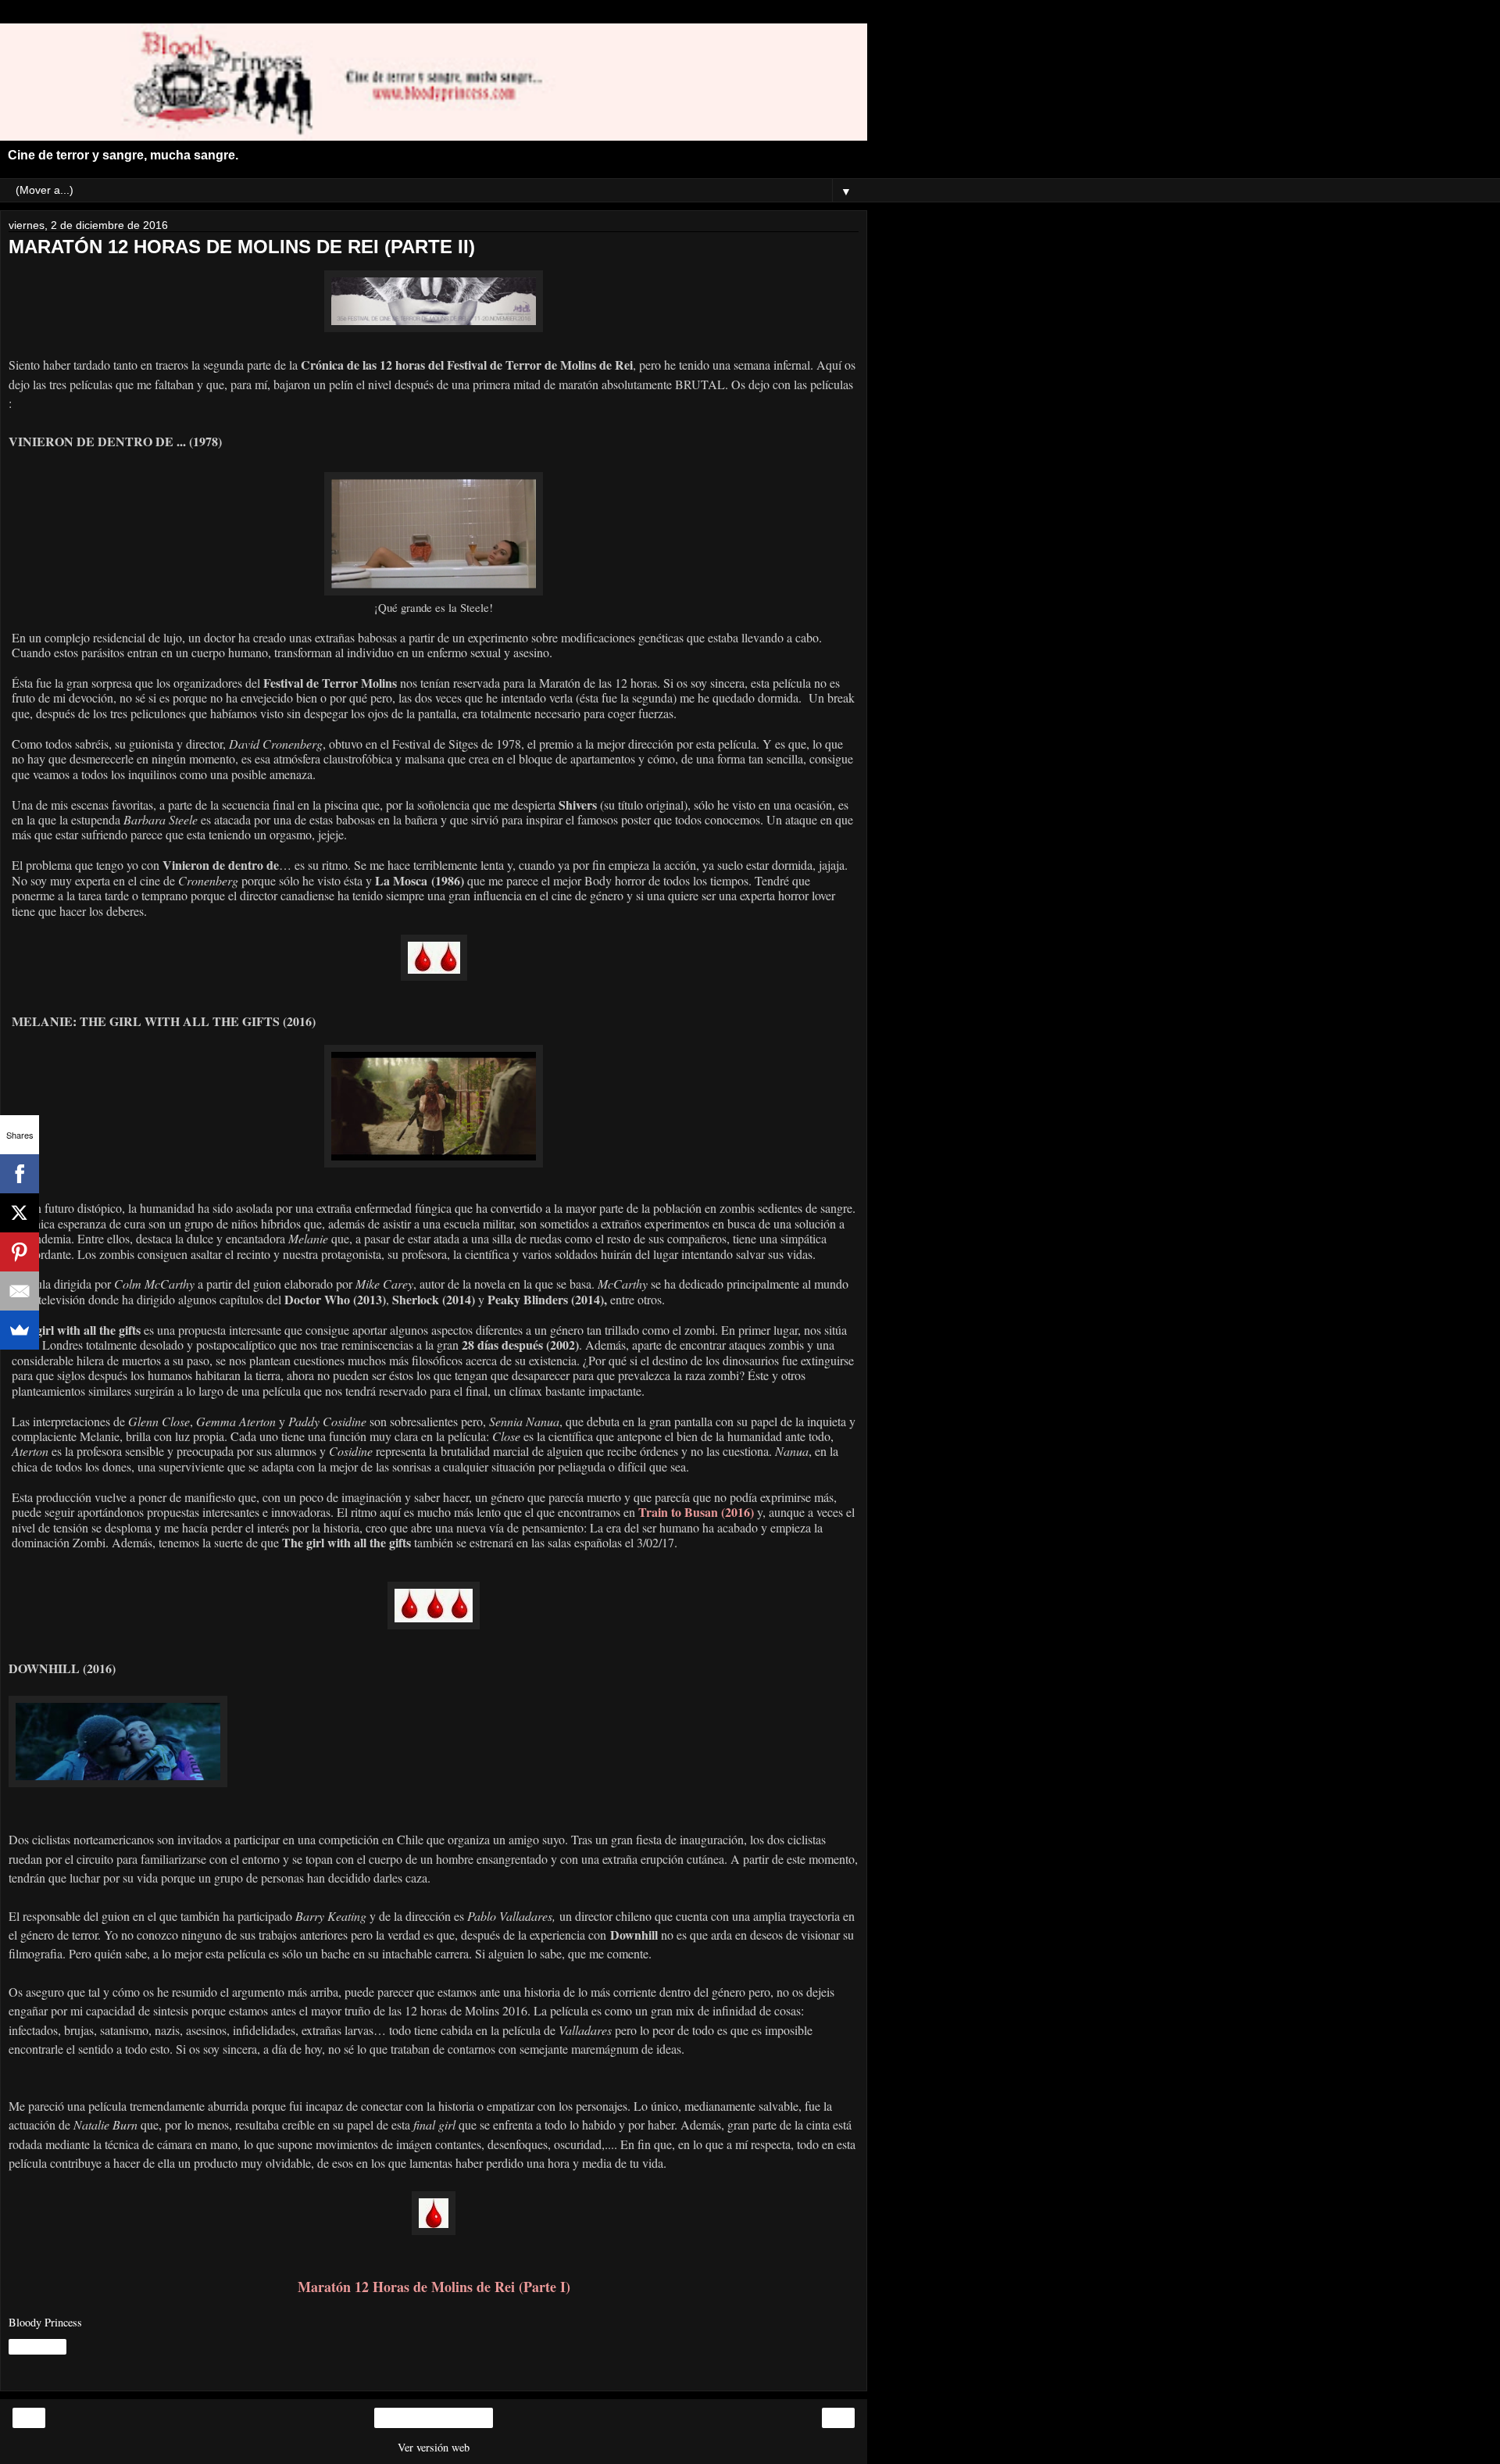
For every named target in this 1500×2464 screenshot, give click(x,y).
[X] (20, 1213)
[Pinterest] (20, 1252)
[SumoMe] (20, 1330)
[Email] (20, 1291)
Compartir (37, 2347)
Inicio (434, 2418)
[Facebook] (20, 1174)
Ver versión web (434, 2447)
